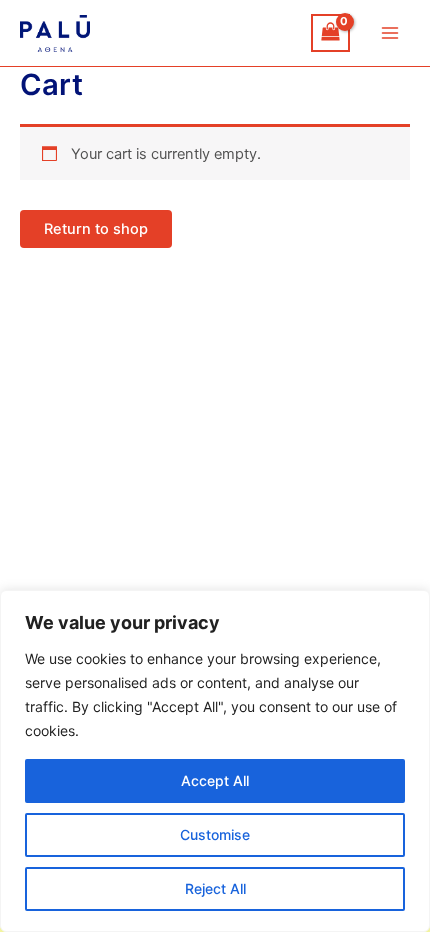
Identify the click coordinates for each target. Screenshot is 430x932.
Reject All (215, 888)
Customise (215, 834)
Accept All (215, 780)
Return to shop (96, 229)
